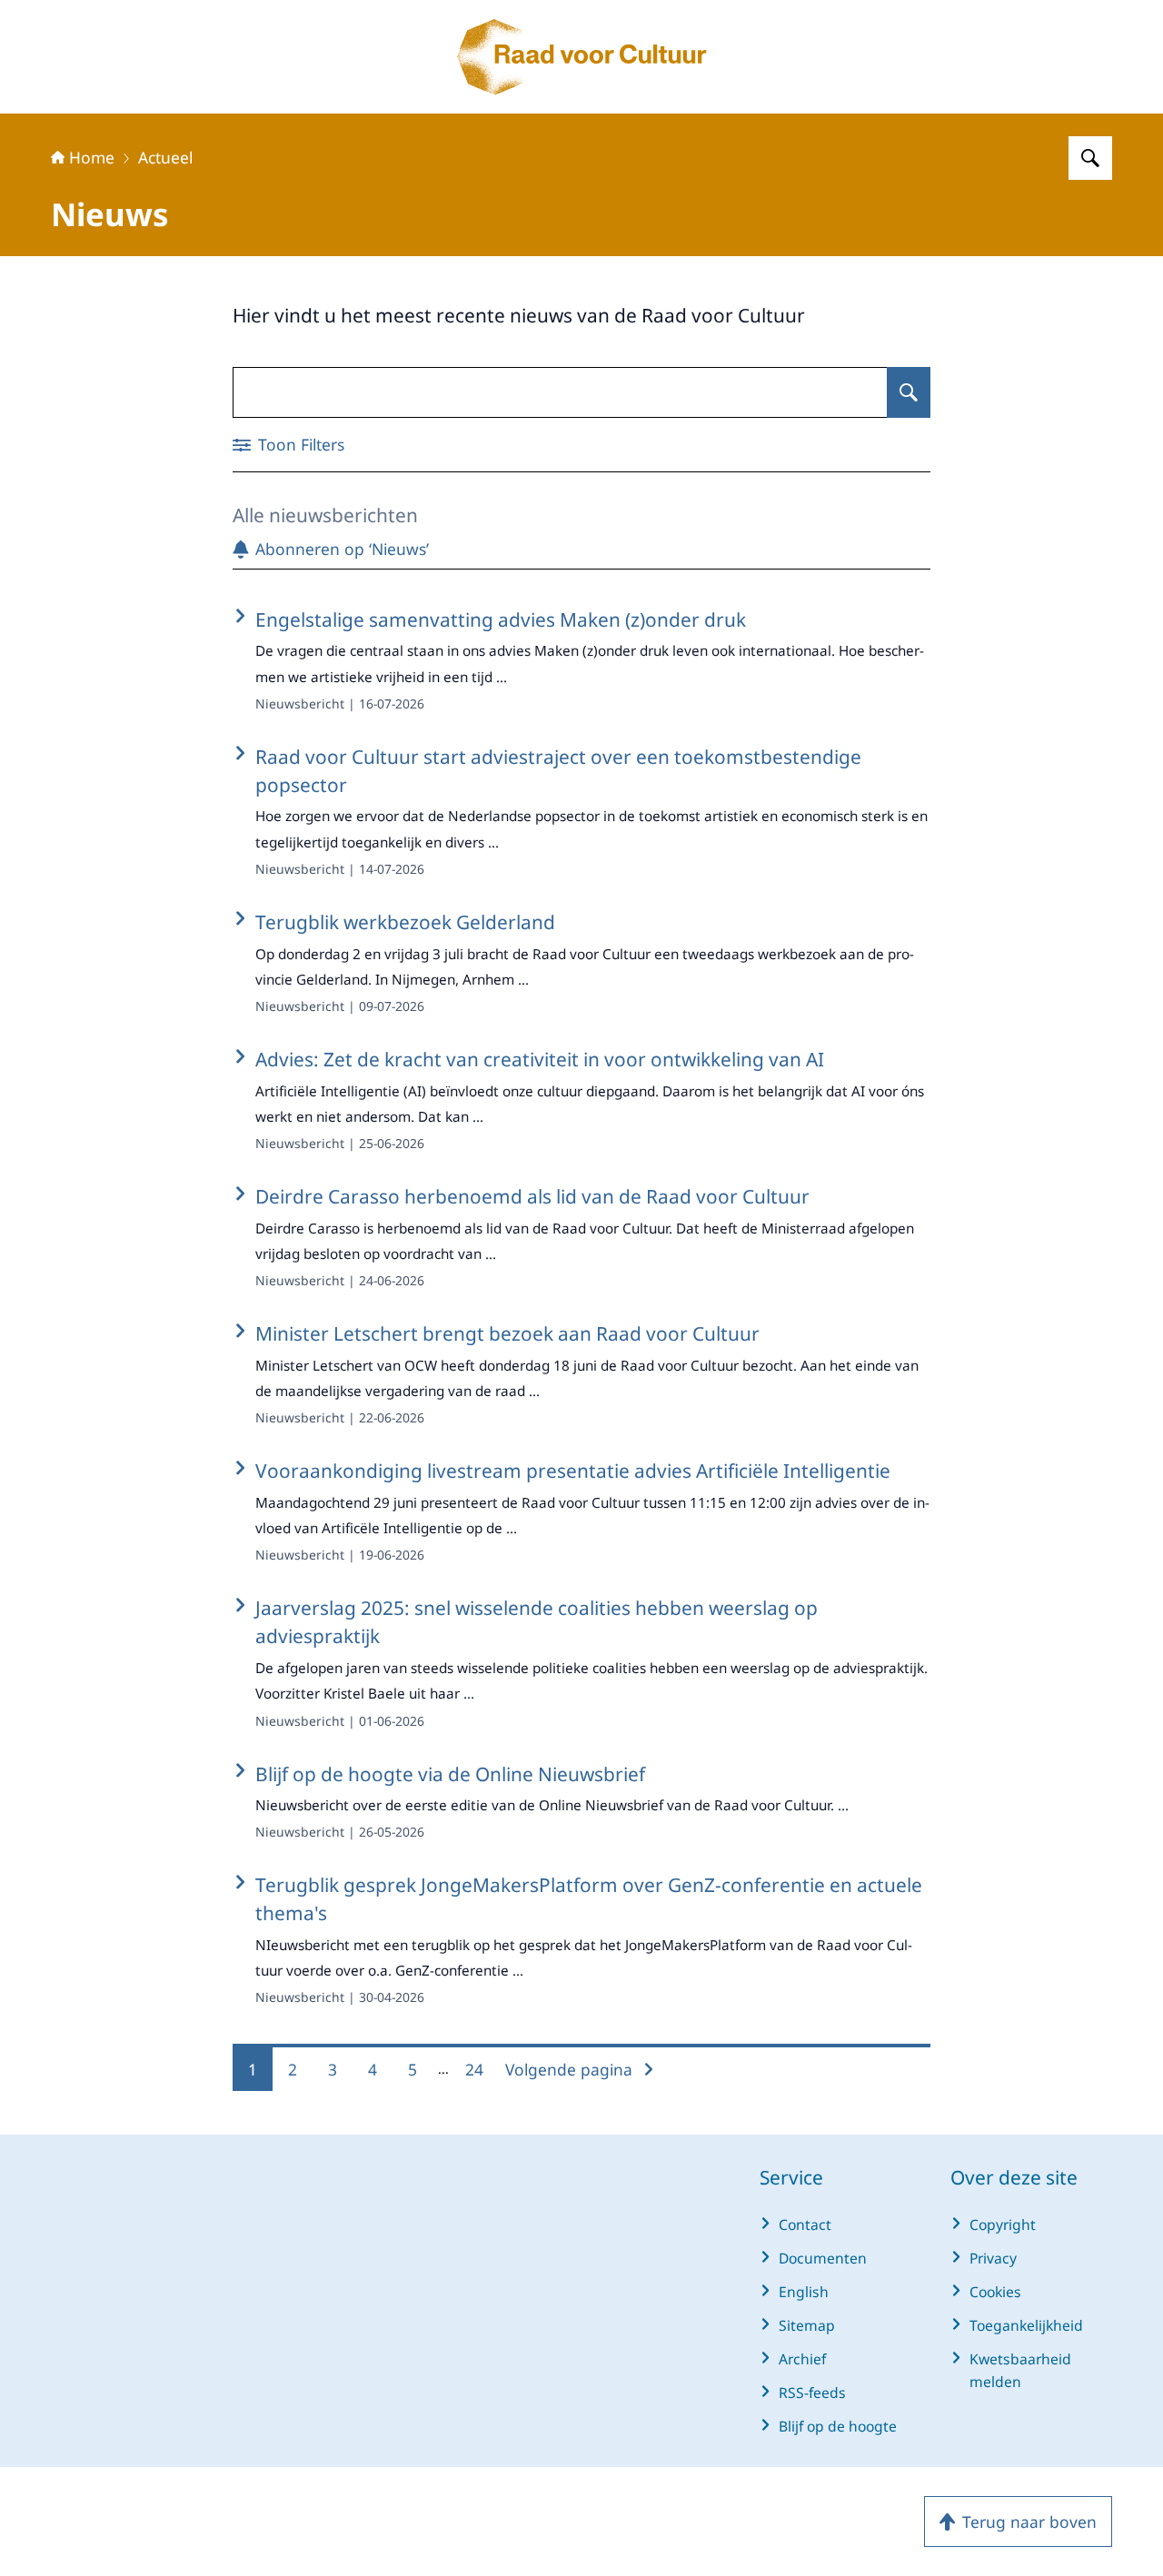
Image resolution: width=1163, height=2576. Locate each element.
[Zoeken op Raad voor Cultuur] (1090, 158)
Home (92, 157)
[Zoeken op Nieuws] (909, 392)
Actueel (165, 157)
